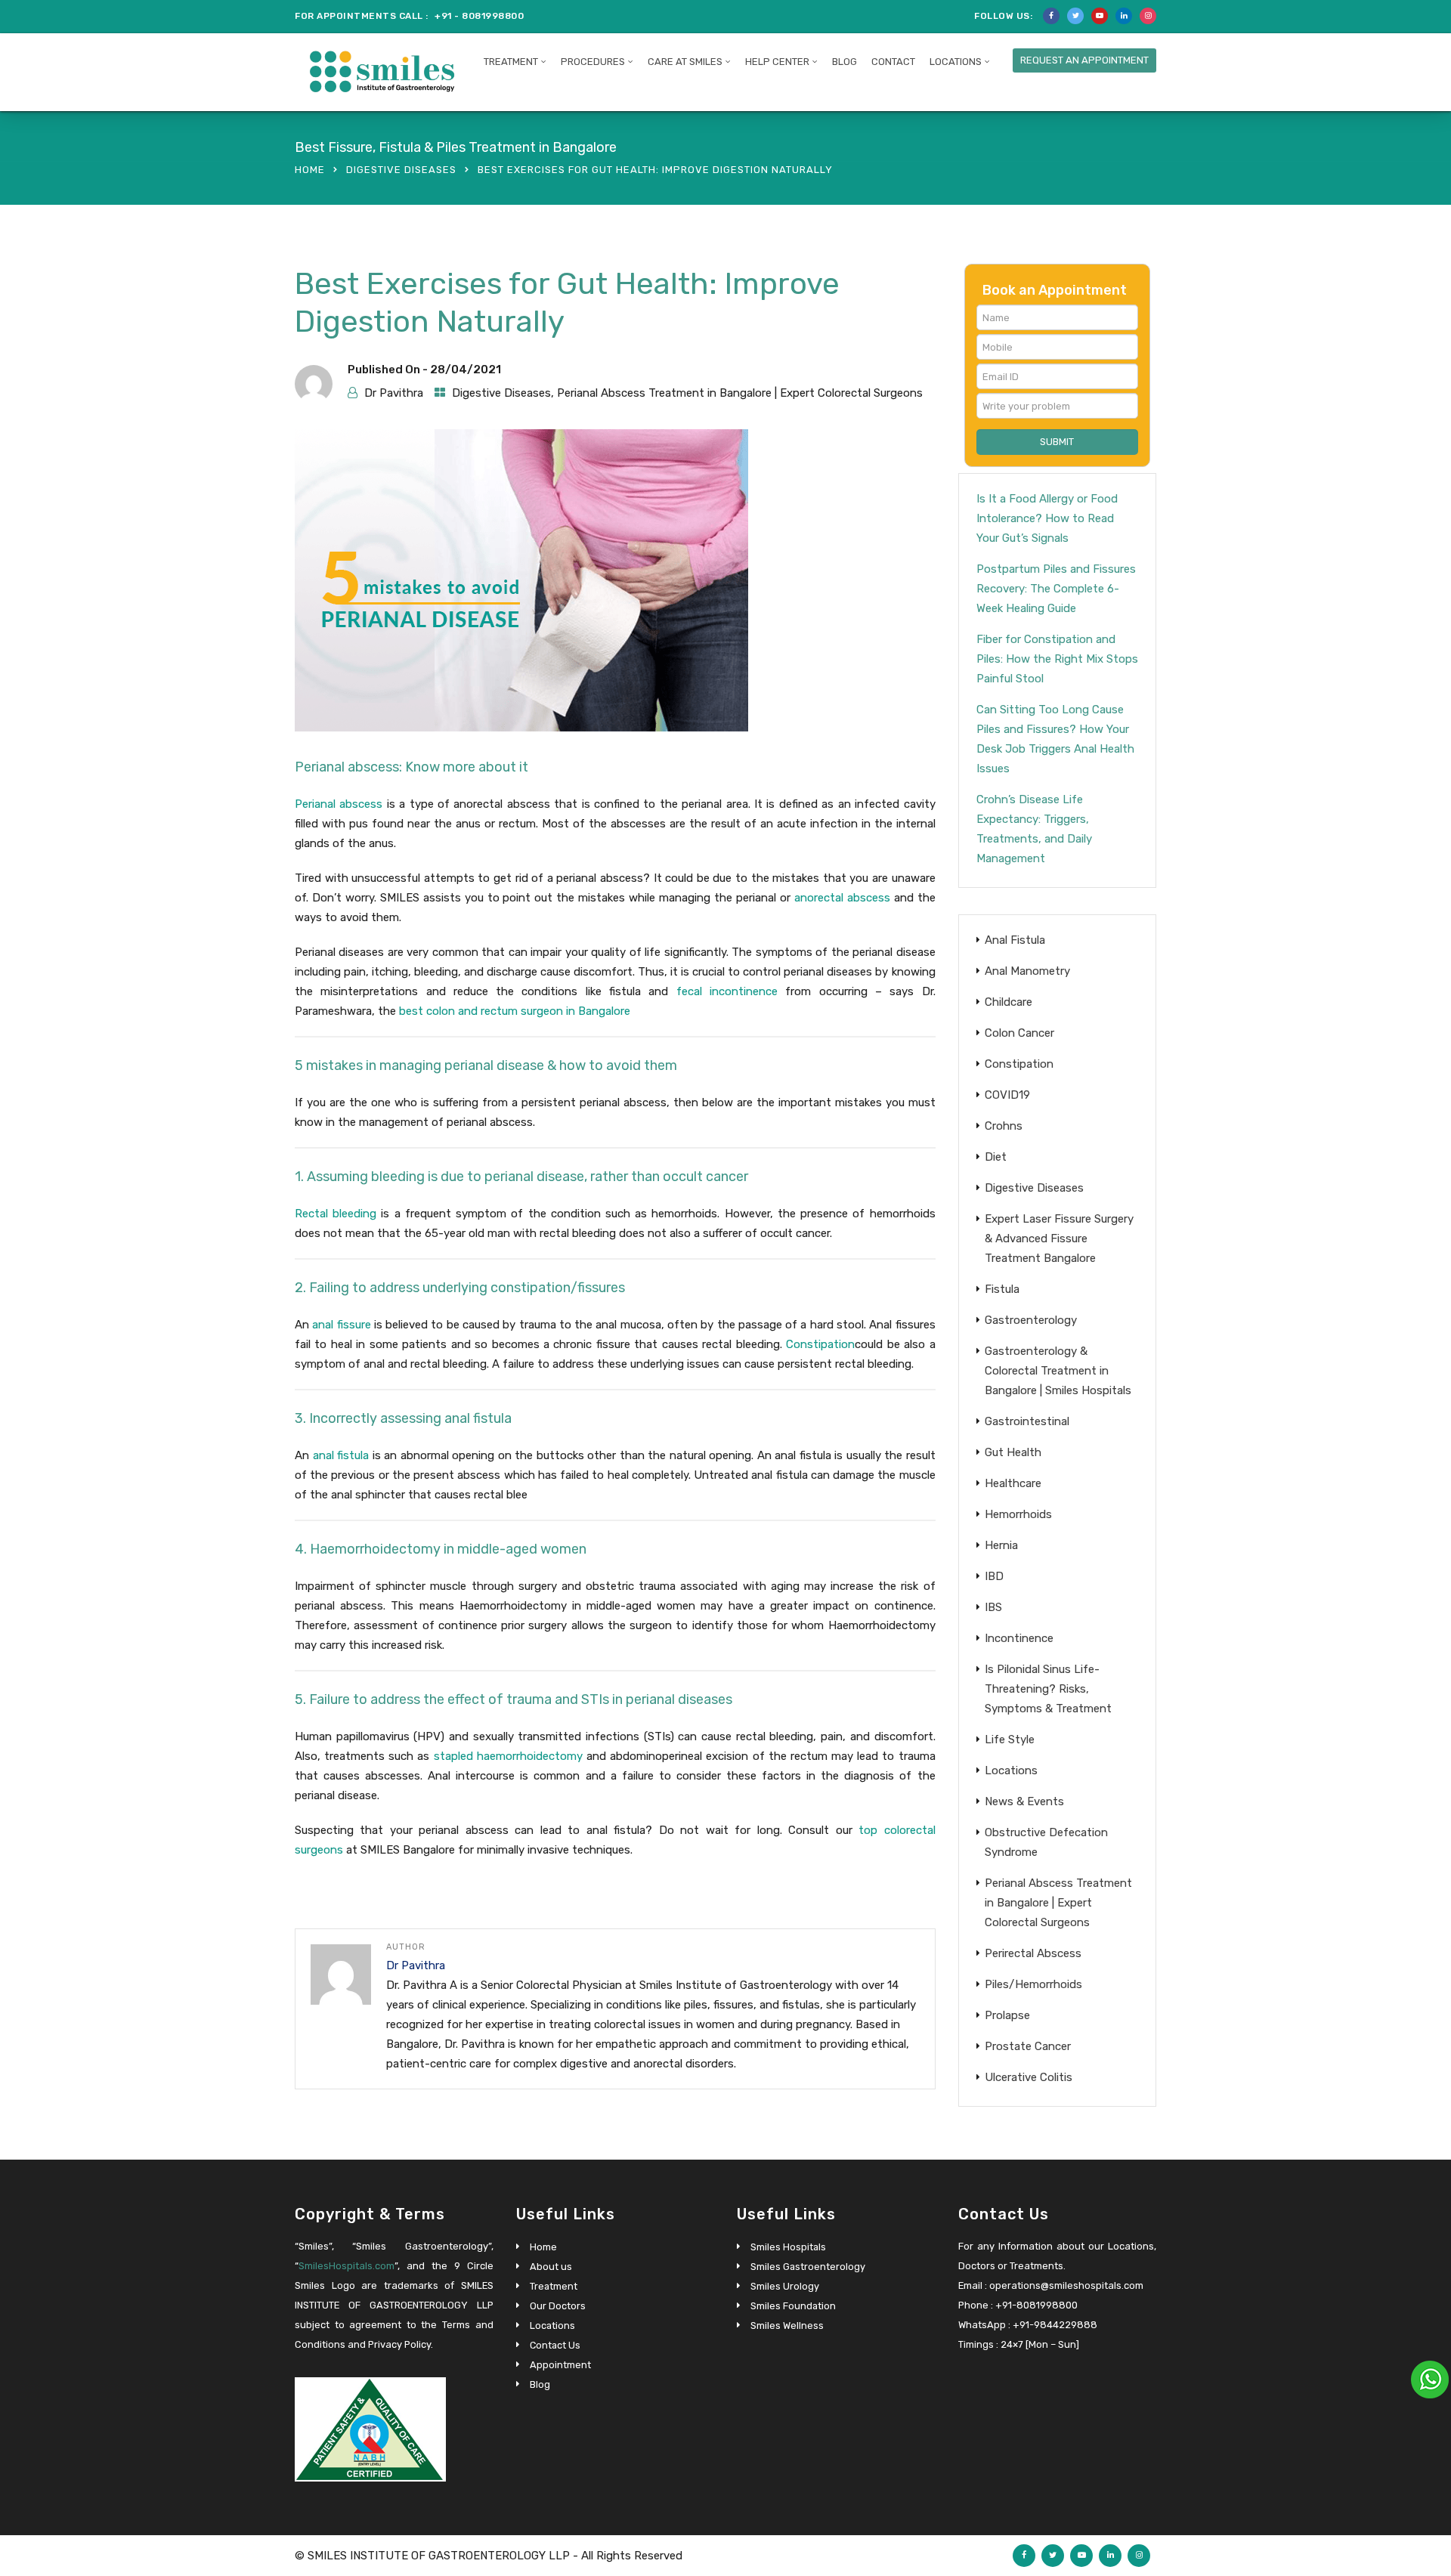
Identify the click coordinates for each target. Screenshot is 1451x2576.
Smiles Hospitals (788, 2247)
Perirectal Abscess (1033, 1953)
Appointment (560, 2365)
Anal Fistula (1015, 940)
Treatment (554, 2286)
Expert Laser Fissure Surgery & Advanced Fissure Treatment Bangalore (1059, 1239)
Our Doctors (558, 2306)
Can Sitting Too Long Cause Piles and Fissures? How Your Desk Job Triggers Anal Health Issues (1055, 739)
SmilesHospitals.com (347, 2266)
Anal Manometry (1027, 971)
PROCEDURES (593, 62)
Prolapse (1007, 2015)
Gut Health (1013, 1452)
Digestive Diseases (401, 170)
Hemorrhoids (1018, 1514)
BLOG (845, 62)
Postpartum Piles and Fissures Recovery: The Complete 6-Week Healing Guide (1056, 589)
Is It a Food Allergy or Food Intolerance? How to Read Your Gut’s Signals (1047, 518)
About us (551, 2267)
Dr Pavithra (394, 393)
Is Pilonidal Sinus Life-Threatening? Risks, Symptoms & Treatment (1048, 1689)
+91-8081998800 (1036, 2305)
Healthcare (1013, 1483)
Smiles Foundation (793, 2306)
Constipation (1019, 1064)
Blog (540, 2384)
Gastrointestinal (1027, 1421)
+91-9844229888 (1055, 2325)
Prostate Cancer (1028, 2046)
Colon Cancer (1019, 1033)
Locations (956, 62)
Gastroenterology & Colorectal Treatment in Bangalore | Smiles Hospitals (1058, 1371)
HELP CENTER (777, 62)
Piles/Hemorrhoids (1033, 1984)
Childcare (1009, 1002)
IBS (993, 1607)
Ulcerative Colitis (1029, 2077)
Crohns (1004, 1126)
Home (310, 170)
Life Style (1010, 1739)
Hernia (1001, 1545)
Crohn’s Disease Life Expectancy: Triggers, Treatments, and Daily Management (1034, 829)
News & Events (1024, 1801)
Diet (996, 1157)
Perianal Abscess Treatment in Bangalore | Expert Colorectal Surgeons (740, 393)
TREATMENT (511, 62)
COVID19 (1007, 1095)
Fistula (1002, 1289)
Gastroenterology (1031, 1320)
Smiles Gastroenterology (808, 2267)
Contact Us (555, 2345)
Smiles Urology (785, 2286)
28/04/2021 (466, 370)
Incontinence (1019, 1638)
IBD (994, 1576)
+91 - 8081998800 (479, 16)
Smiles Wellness (787, 2326)
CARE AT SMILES (685, 62)
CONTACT (893, 62)
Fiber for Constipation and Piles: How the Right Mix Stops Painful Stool (1057, 659)
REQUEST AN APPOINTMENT (1084, 60)
